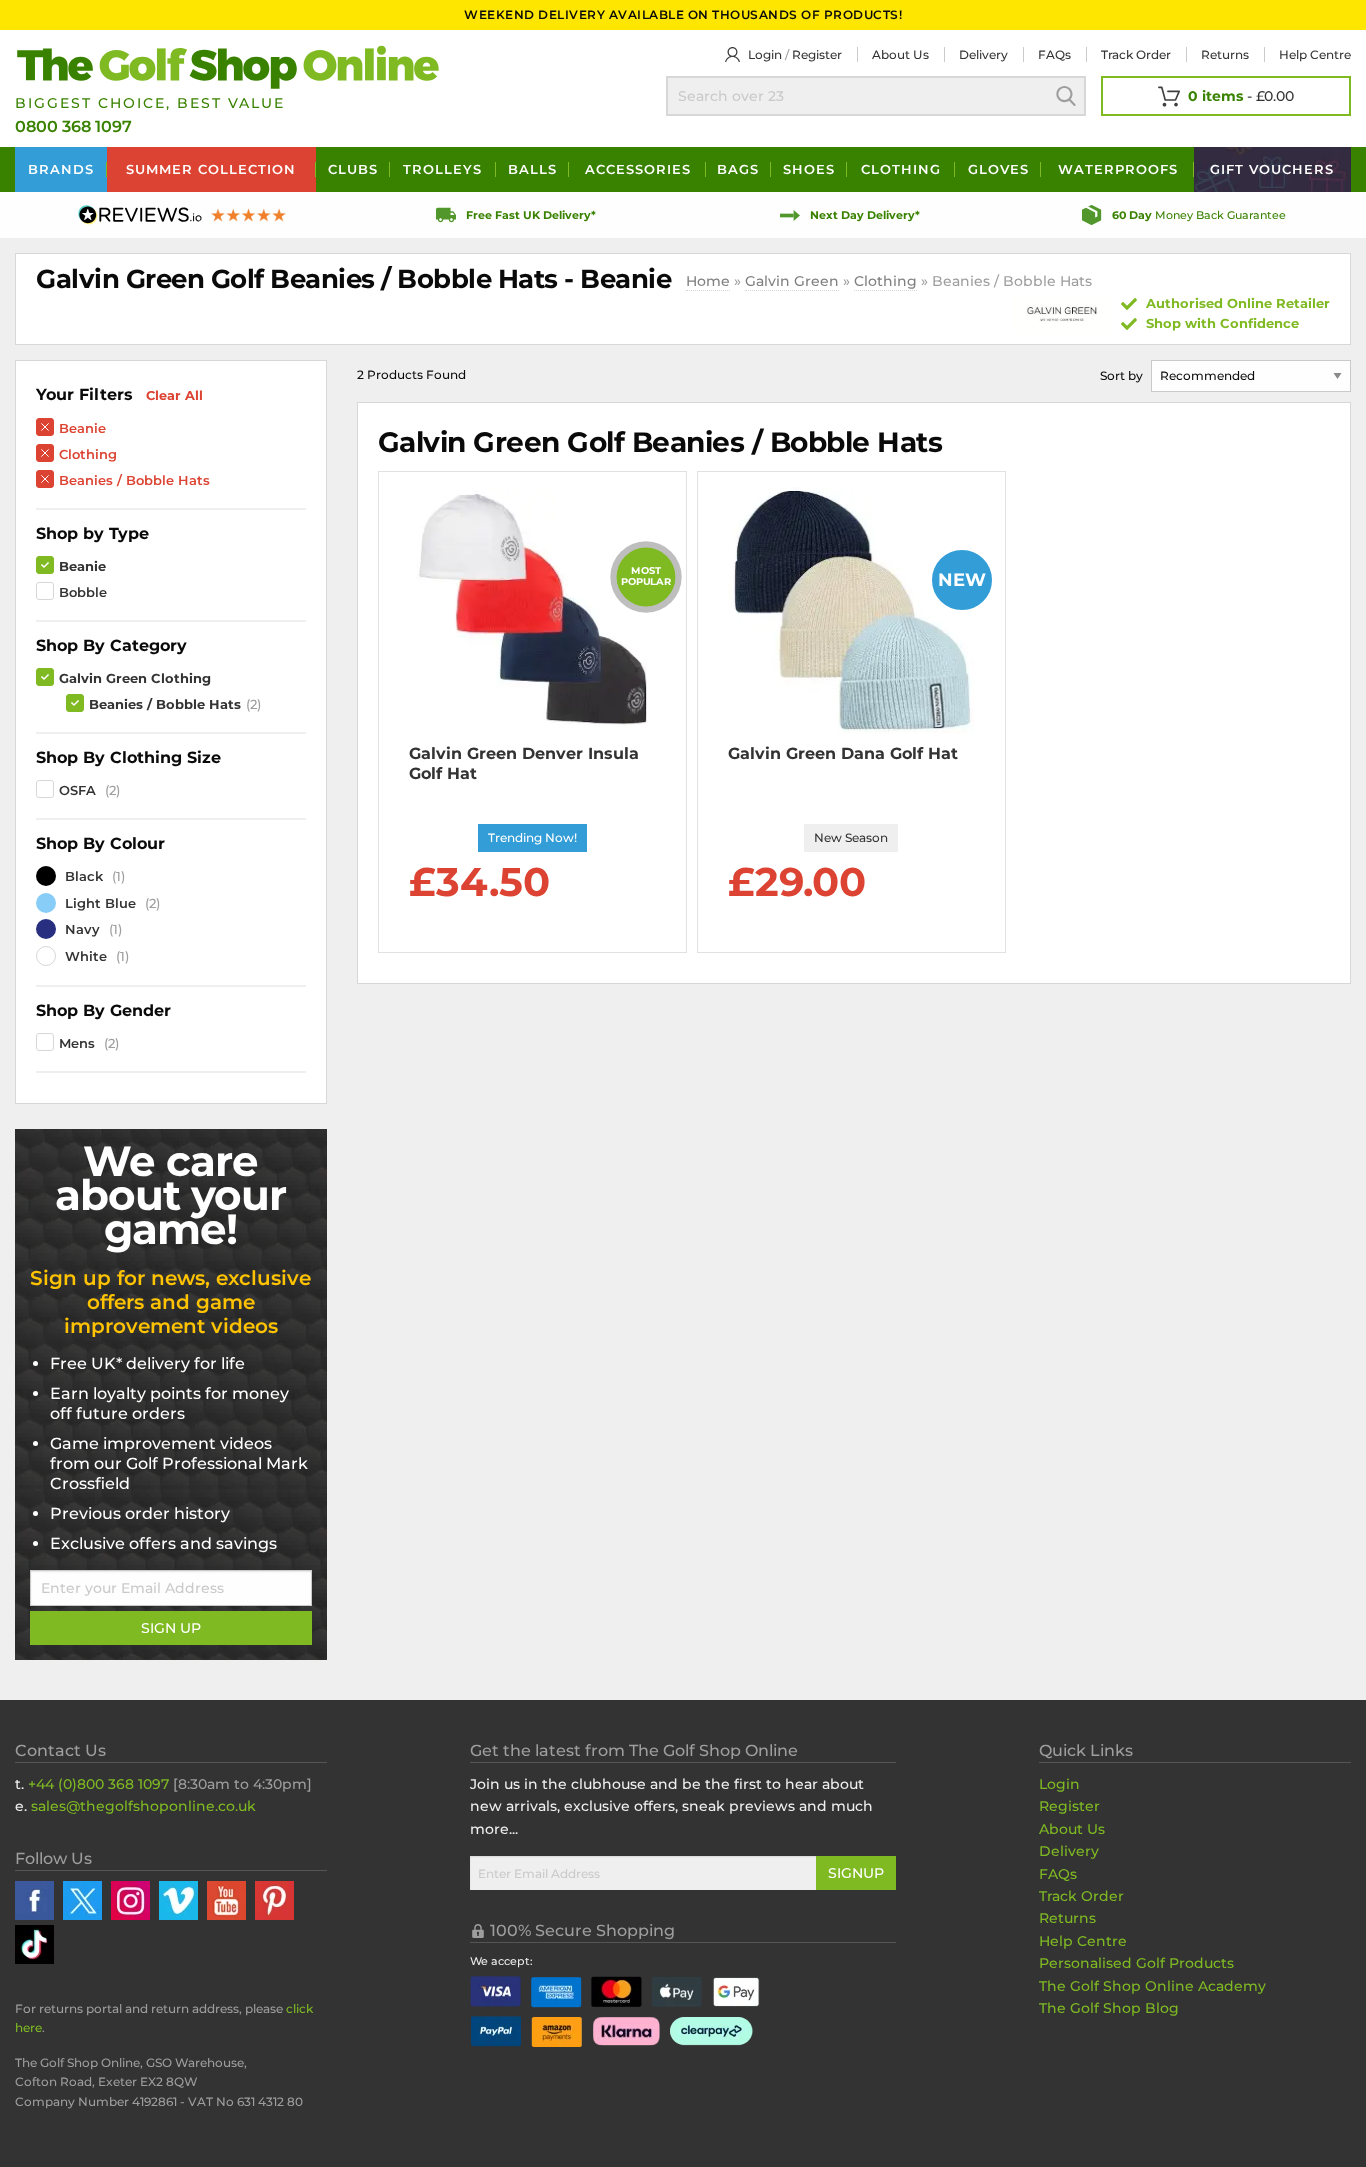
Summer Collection (211, 169)
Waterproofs (1118, 169)
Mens (77, 1043)
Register (817, 54)
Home (708, 281)
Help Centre (1083, 1941)
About (900, 54)
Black (82, 876)
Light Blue (98, 903)
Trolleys (442, 169)
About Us (1072, 1829)
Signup (856, 1873)
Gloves (998, 169)
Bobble (83, 592)
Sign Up (171, 1628)
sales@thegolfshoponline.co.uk (143, 1806)
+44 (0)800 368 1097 (98, 1784)
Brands (61, 169)
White (84, 956)
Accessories (638, 169)
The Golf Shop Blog (1109, 2008)
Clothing (901, 169)
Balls (532, 169)
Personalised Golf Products (1136, 1963)
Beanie (82, 428)
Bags (738, 169)
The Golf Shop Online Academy (1152, 1986)
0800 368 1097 (73, 126)
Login (765, 54)
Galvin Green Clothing (135, 678)
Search (1066, 96)
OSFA (77, 790)
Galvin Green (792, 281)
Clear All (174, 395)
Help (1315, 54)
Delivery (983, 54)
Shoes (809, 169)
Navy (80, 929)
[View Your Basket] (1226, 96)
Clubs (353, 169)
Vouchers (1272, 169)
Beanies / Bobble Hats (134, 480)
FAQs (1054, 54)
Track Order (1136, 54)
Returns (1225, 54)
